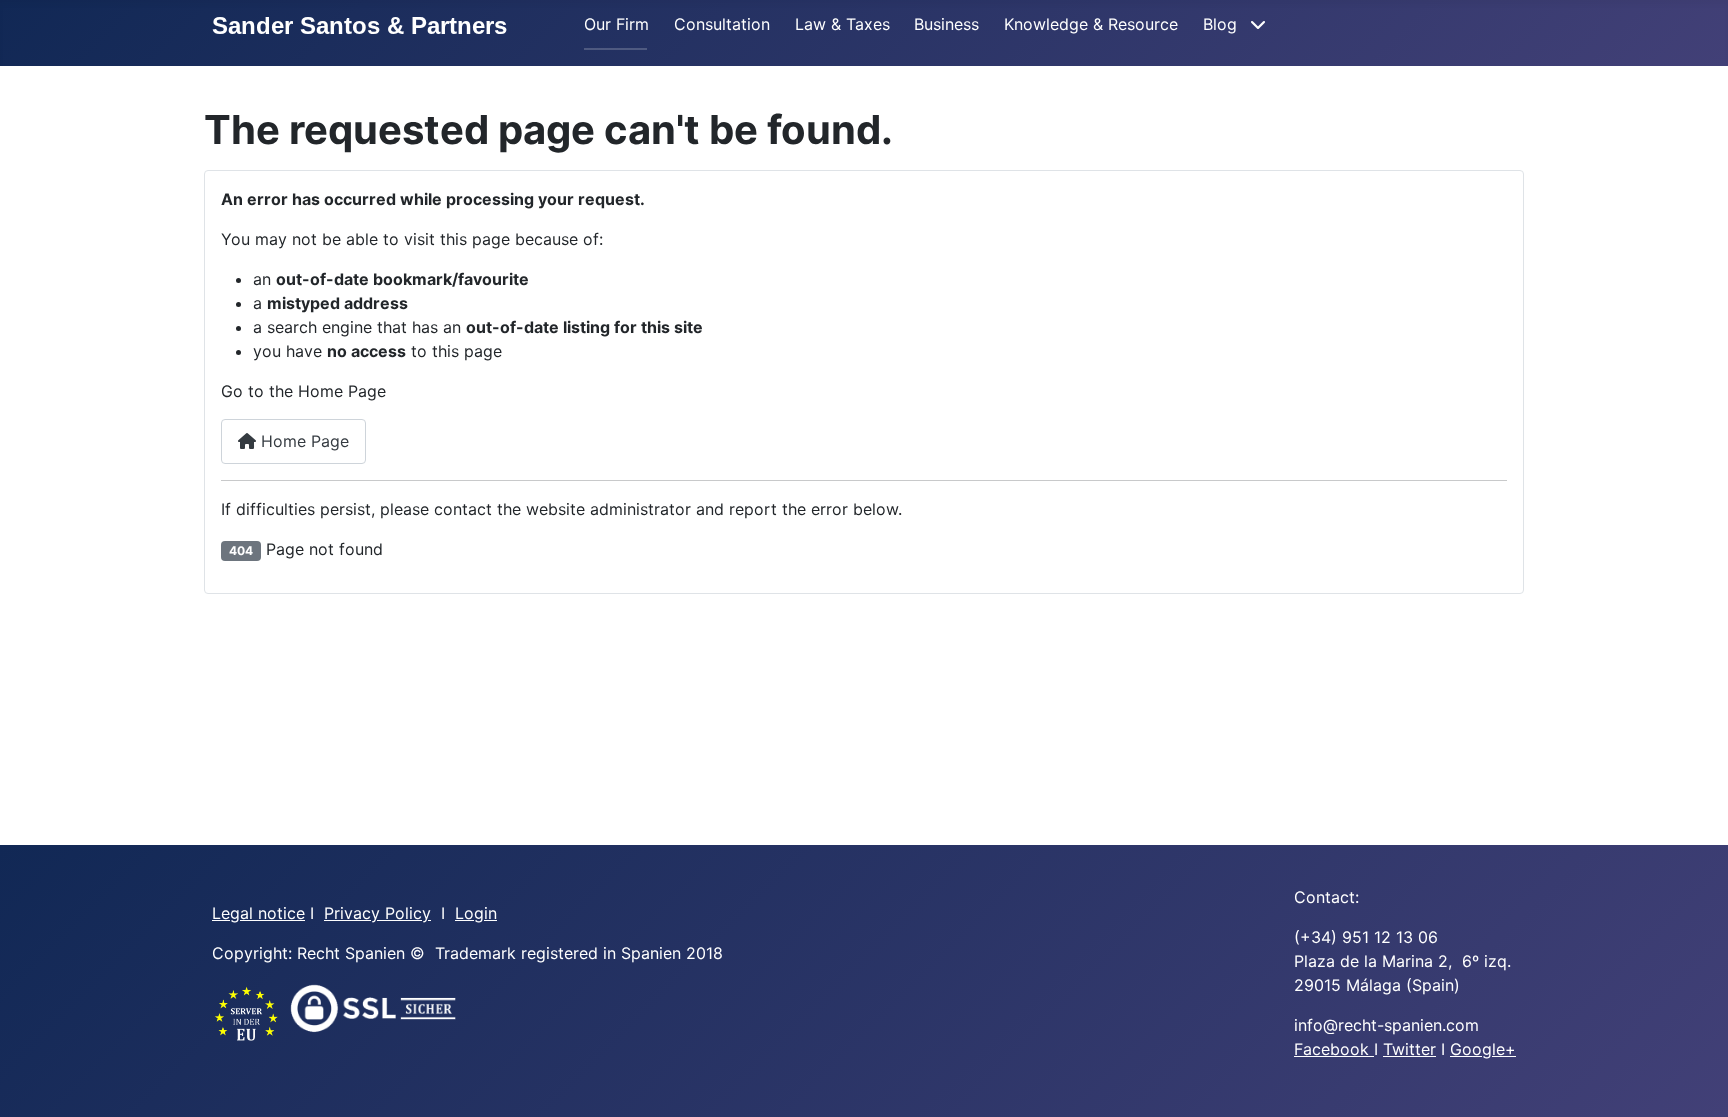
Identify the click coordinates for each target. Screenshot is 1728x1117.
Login (476, 913)
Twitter (1409, 1049)
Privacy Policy (377, 913)
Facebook (1334, 1049)
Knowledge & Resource (1091, 24)
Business (946, 24)
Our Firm (616, 24)
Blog (1222, 24)
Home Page (302, 441)
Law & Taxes (842, 24)
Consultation (722, 24)
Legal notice (258, 913)
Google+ (1483, 1049)
